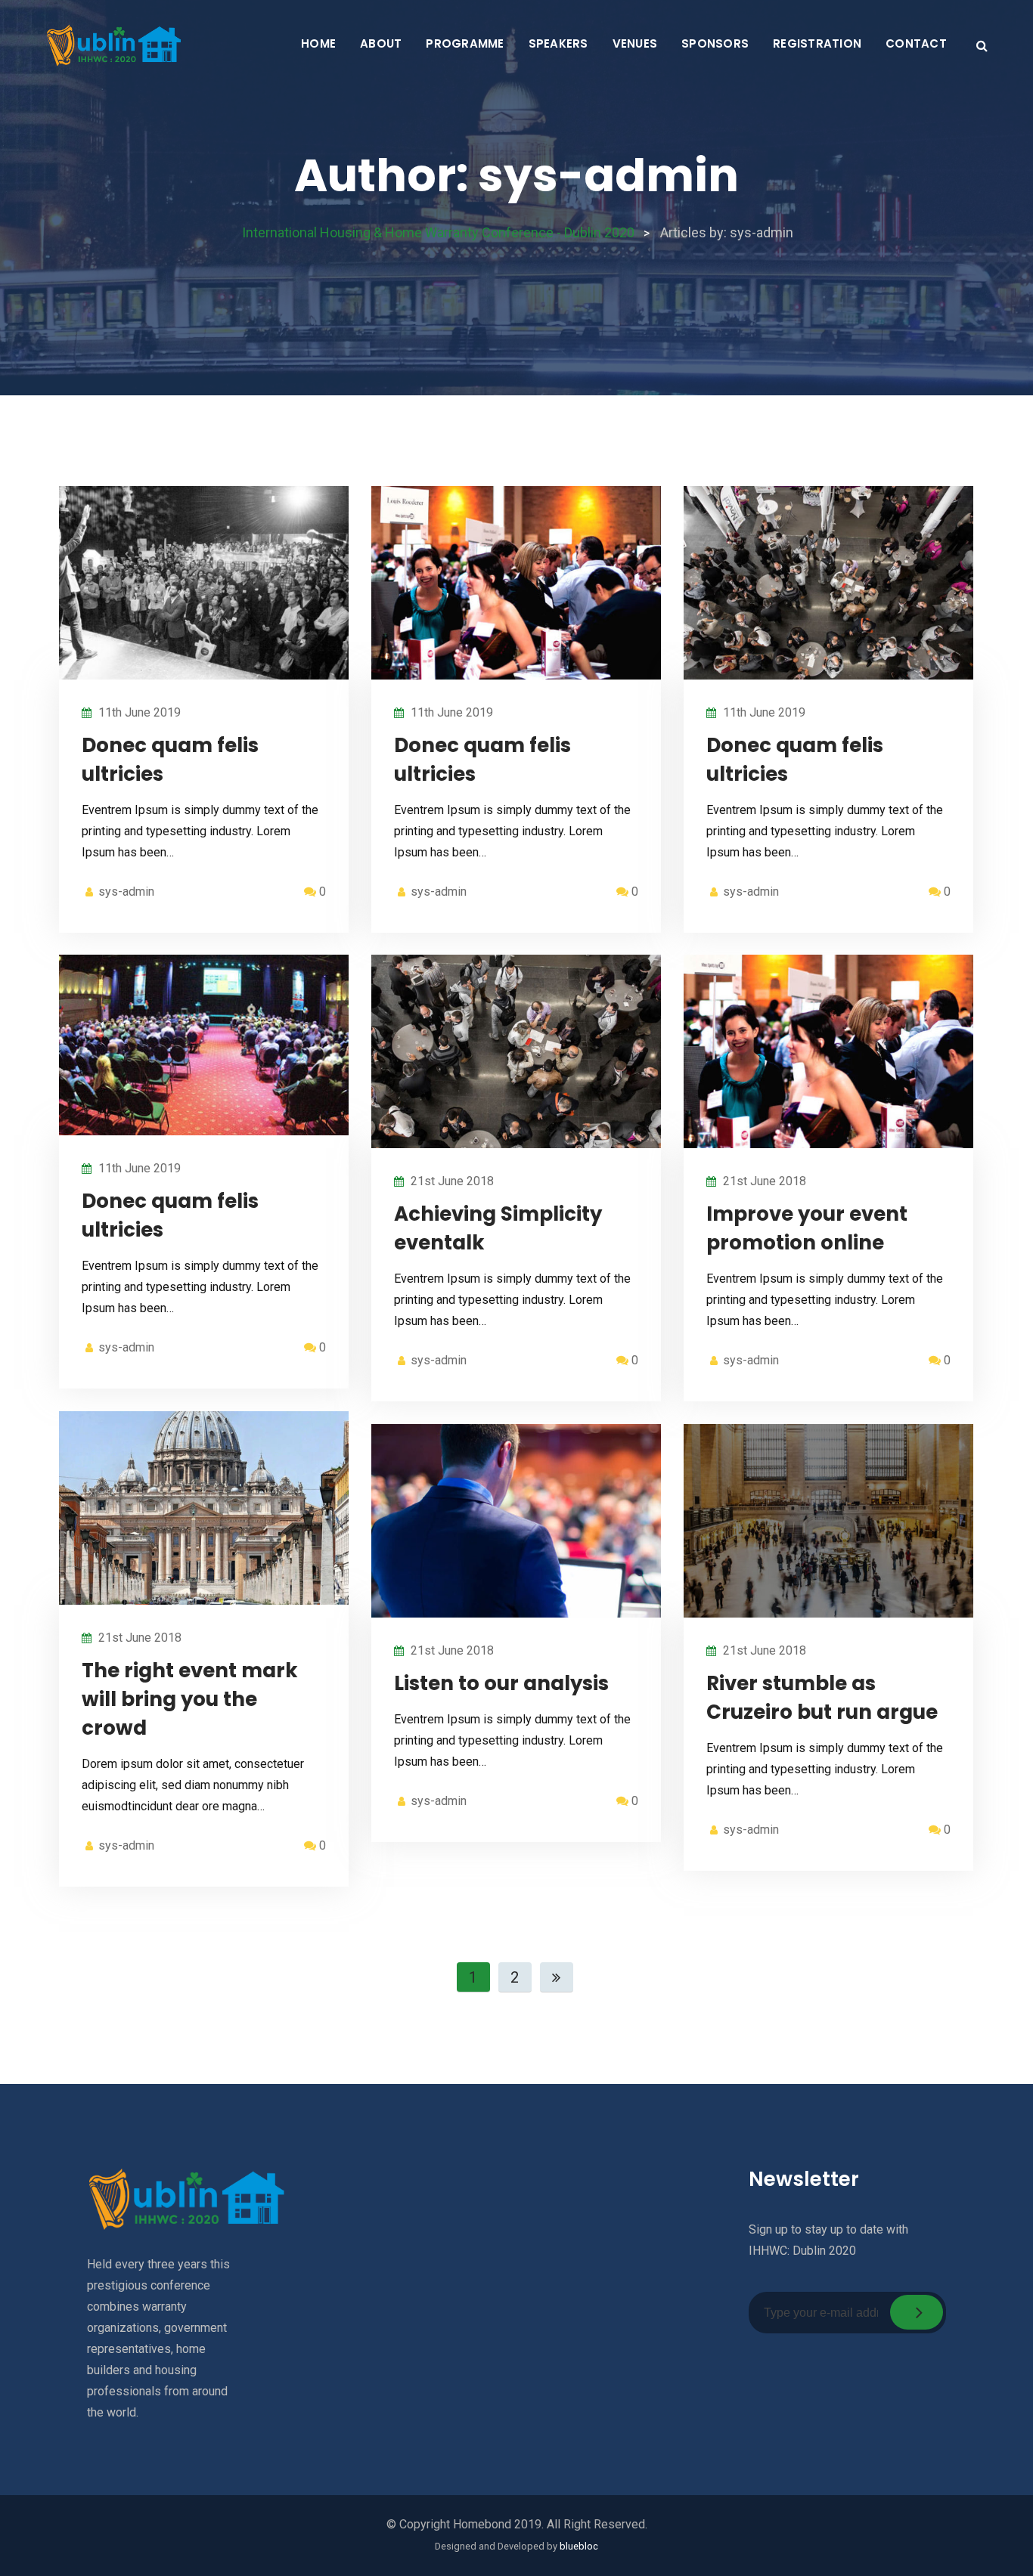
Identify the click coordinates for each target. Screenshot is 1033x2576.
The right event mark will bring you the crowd (190, 1699)
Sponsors (715, 43)
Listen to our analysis (501, 1683)
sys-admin (126, 892)
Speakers (558, 43)
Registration (817, 43)
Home (318, 43)
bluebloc (579, 2546)
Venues (635, 43)
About (381, 43)
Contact (916, 43)
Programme (465, 43)
